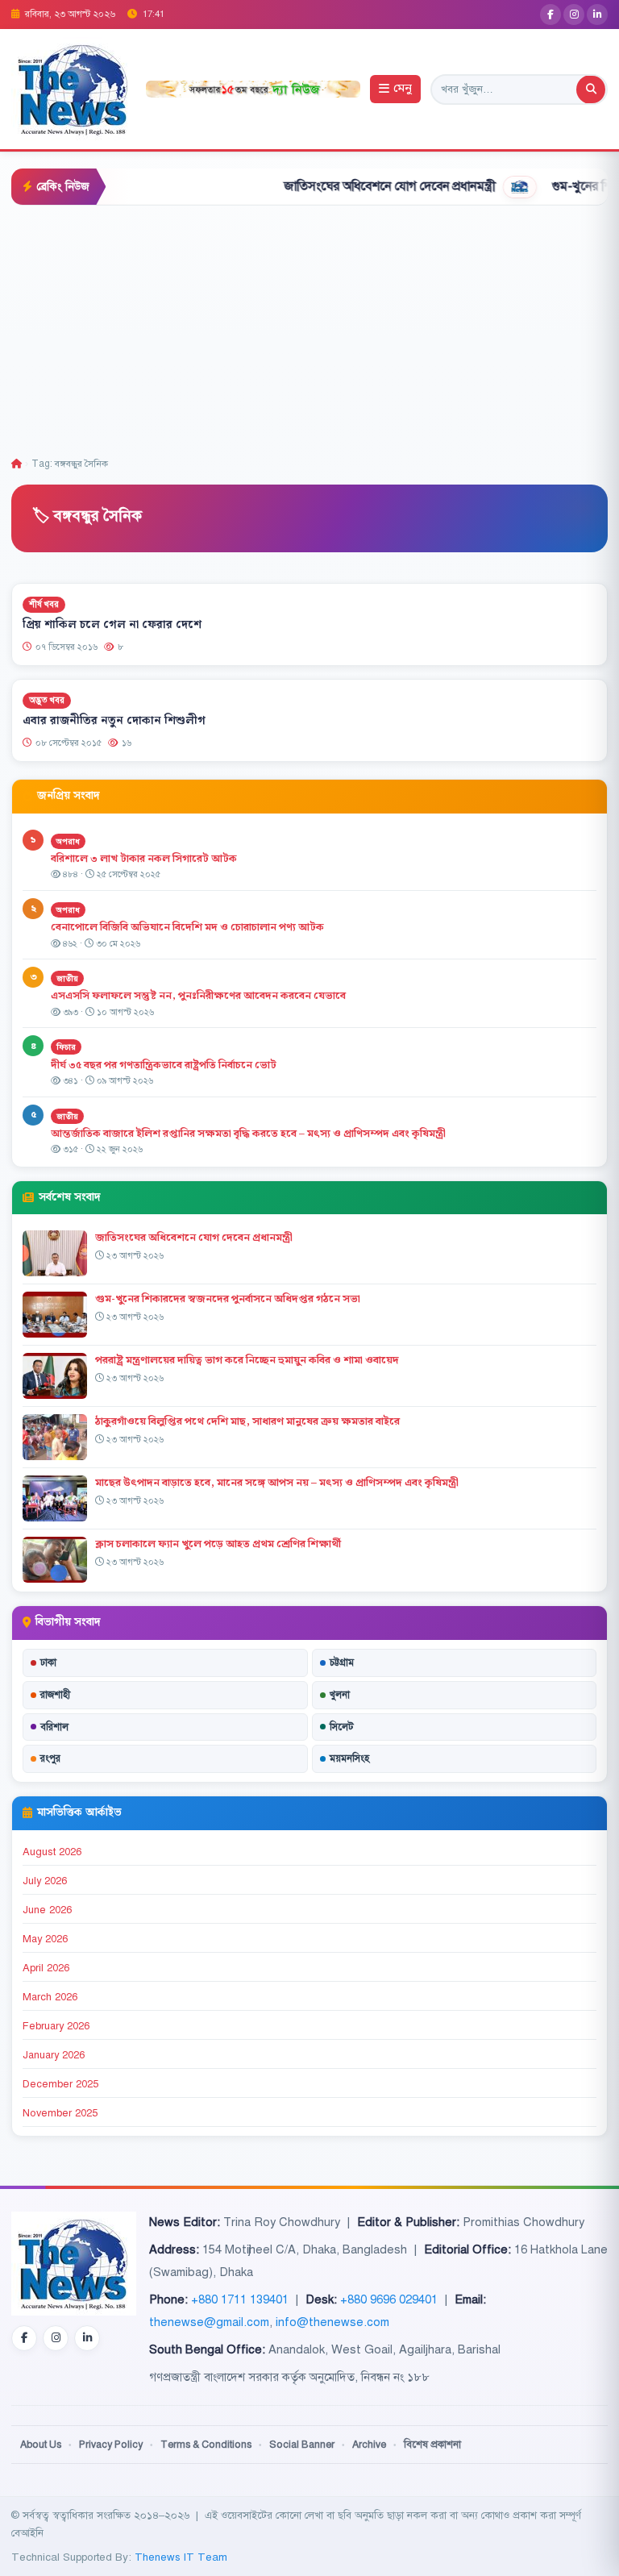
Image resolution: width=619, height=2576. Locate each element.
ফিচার (66, 1047)
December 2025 (60, 2084)
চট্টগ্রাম (342, 1663)
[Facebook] (550, 15)
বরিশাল (54, 1727)
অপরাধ (68, 841)
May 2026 (45, 1939)
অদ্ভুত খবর (47, 700)
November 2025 (60, 2113)
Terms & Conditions (206, 2445)
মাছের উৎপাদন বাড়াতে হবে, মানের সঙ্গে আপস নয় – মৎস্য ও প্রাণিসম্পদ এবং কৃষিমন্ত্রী (277, 1483)
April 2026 (46, 1968)
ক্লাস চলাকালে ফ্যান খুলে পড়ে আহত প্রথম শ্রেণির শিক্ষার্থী (218, 1544)
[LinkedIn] (597, 15)
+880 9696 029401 (389, 2299)
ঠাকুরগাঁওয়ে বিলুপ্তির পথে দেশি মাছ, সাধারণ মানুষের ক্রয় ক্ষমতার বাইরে (247, 1421)
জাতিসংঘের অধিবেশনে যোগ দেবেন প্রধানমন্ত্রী (346, 186)
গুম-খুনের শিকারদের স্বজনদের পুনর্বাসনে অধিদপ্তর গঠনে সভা (228, 1299)
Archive (369, 2445)
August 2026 (52, 1852)
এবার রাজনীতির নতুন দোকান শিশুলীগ (114, 720)
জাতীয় (67, 978)
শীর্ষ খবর (44, 604)
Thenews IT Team (181, 2557)
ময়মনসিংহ (349, 1758)
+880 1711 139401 (240, 2299)
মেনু (403, 89)
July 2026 (45, 1881)
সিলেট (342, 1727)
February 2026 (56, 2026)
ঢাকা (48, 1663)
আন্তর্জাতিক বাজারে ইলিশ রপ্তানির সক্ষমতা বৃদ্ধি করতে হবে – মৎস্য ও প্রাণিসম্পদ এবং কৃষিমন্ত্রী (248, 1134)
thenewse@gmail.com (209, 2322)
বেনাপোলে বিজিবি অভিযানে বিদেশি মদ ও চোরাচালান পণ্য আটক (189, 927)
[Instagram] (574, 15)
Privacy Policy (111, 2445)
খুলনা (340, 1695)
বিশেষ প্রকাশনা (432, 2445)
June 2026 (47, 1910)
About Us (41, 2445)
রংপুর (50, 1758)
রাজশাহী (55, 1695)
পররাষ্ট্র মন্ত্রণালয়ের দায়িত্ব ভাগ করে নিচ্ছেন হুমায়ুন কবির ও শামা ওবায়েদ (247, 1360)
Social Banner (302, 2445)
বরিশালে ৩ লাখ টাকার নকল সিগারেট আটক (144, 859)
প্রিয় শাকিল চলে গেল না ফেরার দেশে (112, 625)
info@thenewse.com (332, 2322)
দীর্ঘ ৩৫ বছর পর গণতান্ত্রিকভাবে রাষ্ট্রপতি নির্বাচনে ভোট (164, 1065)
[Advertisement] (309, 327)
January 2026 (54, 2055)
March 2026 (50, 1997)
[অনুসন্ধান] (591, 89)
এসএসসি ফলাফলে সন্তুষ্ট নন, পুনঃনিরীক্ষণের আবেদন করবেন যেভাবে (198, 996)
